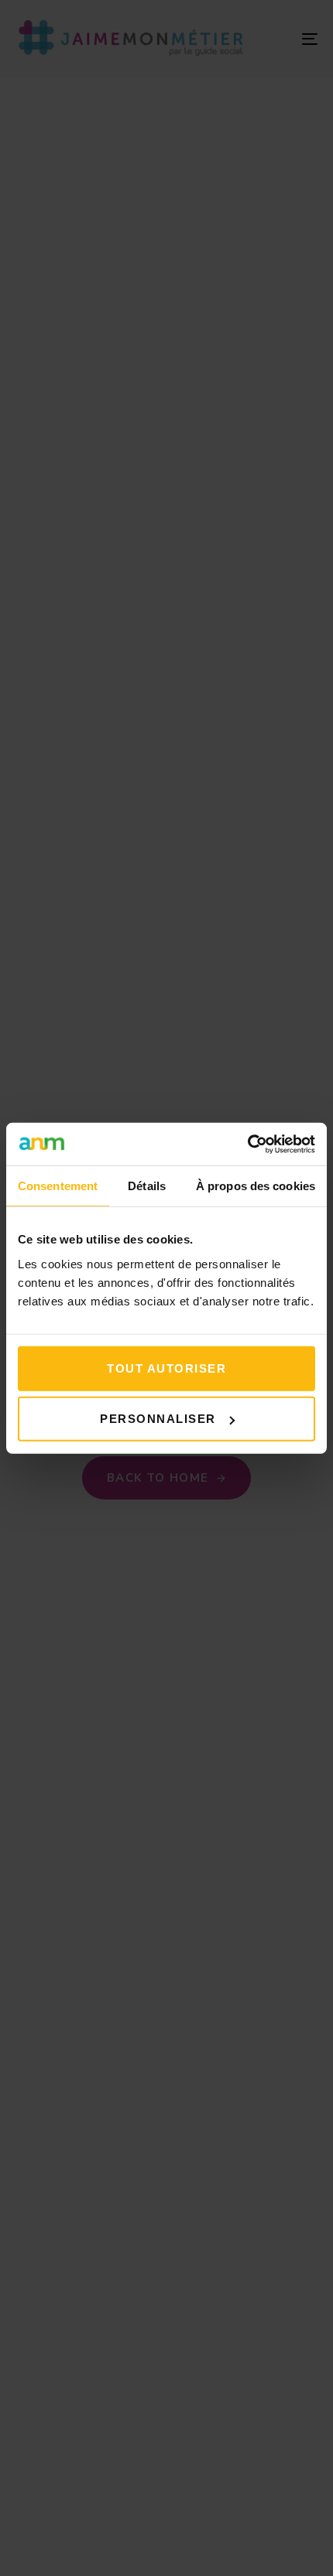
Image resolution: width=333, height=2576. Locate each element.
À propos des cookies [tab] (256, 1186)
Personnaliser (158, 1419)
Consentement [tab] (58, 1186)
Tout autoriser (166, 1368)
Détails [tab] (147, 1186)
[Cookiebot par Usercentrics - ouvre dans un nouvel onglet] (247, 1144)
